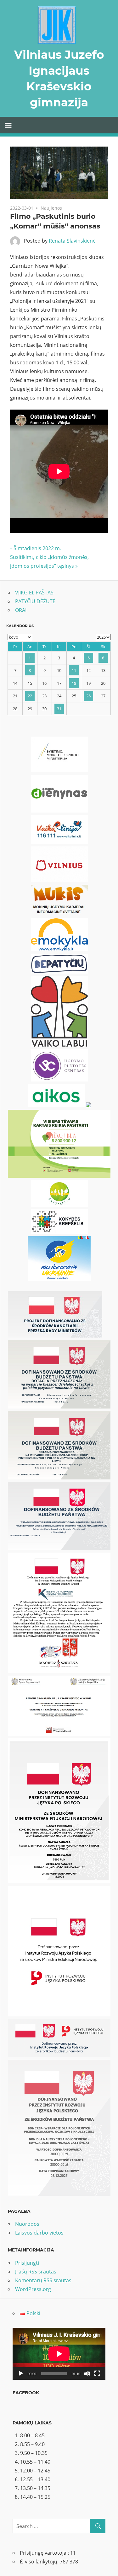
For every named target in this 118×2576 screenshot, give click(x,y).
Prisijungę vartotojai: (45, 2553)
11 (74, 670)
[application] (59, 2354)
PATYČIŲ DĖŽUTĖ (35, 601)
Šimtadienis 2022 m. (37, 548)
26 (88, 696)
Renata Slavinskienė (72, 241)
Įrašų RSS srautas (36, 2272)
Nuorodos (27, 2224)
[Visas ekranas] (97, 2374)
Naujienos (51, 208)
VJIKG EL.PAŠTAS (34, 593)
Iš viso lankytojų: (40, 2562)
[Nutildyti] (87, 2374)
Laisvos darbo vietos (39, 2233)
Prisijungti (27, 2263)
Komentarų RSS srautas (43, 2280)
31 (59, 709)
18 (74, 683)
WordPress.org (33, 2289)
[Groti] (21, 2374)
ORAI (21, 610)
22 (30, 696)
